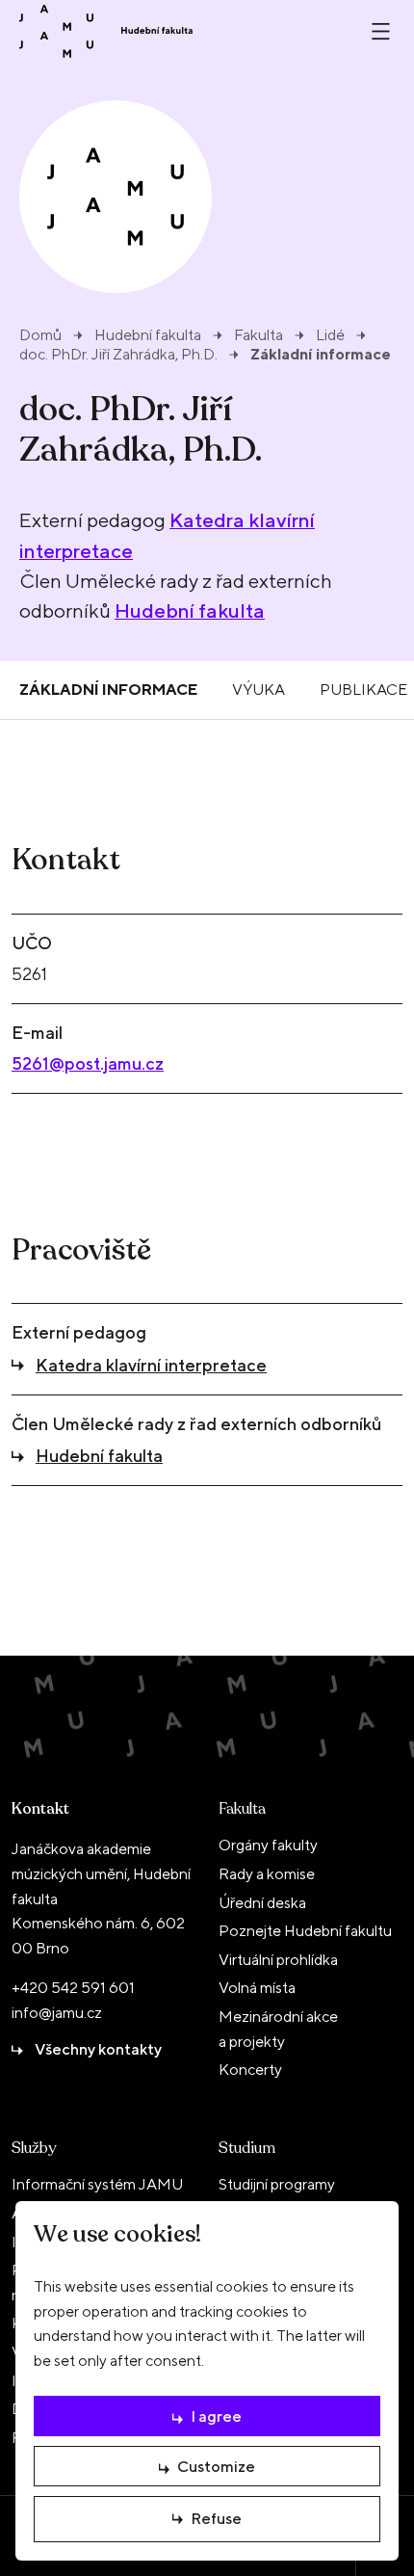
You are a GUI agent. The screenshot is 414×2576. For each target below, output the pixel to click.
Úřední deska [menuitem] (262, 1903)
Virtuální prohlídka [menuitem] (278, 1960)
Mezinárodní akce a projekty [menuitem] (278, 2029)
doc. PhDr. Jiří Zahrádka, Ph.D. (118, 355)
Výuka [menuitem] (259, 690)
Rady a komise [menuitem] (267, 1874)
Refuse (216, 2519)
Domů (40, 335)
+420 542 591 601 (73, 1988)
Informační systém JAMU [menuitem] (97, 2184)
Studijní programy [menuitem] (277, 2184)
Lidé (330, 335)
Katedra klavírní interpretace (151, 1365)
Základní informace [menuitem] (108, 690)
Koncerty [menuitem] (250, 2070)
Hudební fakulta (148, 335)
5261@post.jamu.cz (88, 1063)
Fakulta (259, 335)
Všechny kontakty (98, 2049)
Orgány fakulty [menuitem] (268, 1845)
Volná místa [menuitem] (257, 1988)
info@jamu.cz (57, 2013)
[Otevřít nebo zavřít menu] (381, 31)
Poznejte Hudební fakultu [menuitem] (305, 1931)
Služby (34, 2148)
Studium (247, 2148)
